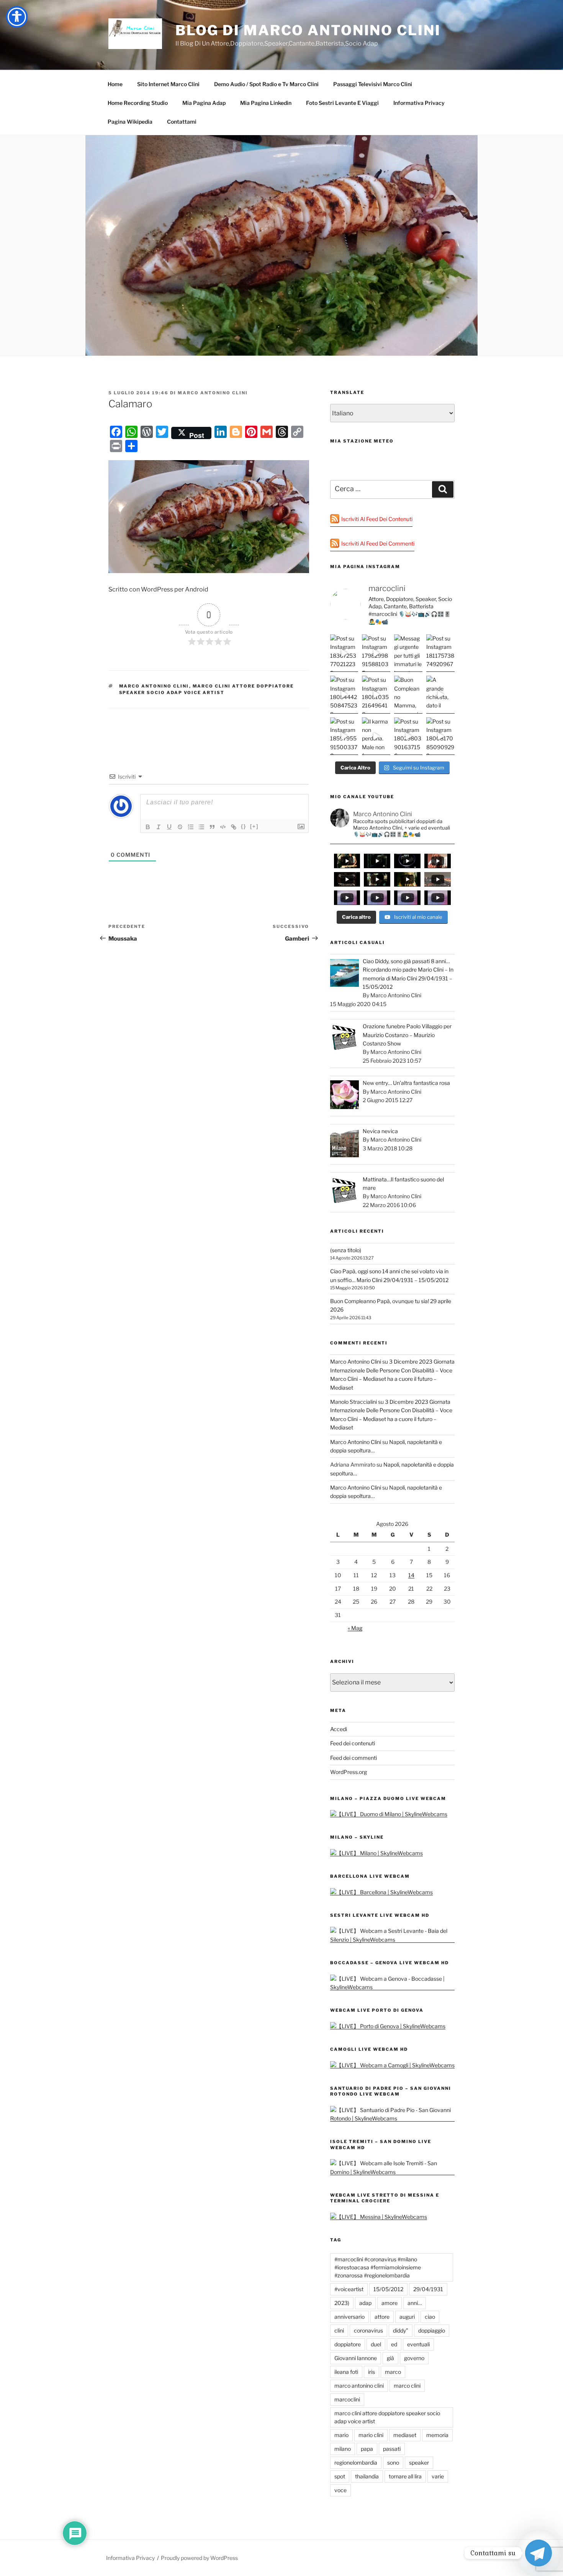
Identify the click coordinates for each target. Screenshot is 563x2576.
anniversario (349, 2317)
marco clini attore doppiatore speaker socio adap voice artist (387, 2417)
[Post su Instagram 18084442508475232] (344, 694)
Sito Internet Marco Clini (168, 84)
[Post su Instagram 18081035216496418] (376, 694)
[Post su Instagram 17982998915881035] (376, 653)
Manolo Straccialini (354, 1402)
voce (340, 2490)
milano (343, 2449)
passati (392, 2449)
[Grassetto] (148, 827)
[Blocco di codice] (223, 827)
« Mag (355, 1628)
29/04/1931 (428, 2289)
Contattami (182, 122)
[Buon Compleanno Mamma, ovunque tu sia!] (408, 694)
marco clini (407, 2386)
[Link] (234, 827)
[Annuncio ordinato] (191, 827)
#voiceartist (349, 2289)
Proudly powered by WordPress (199, 2558)
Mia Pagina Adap (204, 103)
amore (390, 2303)
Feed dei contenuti (353, 1743)
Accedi (339, 1729)
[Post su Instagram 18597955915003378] (344, 736)
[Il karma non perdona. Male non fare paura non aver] (376, 736)
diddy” (401, 2330)
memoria (437, 2435)
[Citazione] (212, 827)
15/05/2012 (388, 2289)
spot (340, 2476)
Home (115, 84)
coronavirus (368, 2330)
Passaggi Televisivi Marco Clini (373, 84)
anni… (415, 2303)
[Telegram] (538, 2553)
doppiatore (348, 2344)
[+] (254, 826)
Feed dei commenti (354, 1758)
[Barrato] (180, 827)
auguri (407, 2317)
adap (365, 2303)
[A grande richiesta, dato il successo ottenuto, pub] (440, 694)
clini (339, 2330)
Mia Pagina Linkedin (266, 103)
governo (414, 2358)
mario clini (371, 2435)
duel (376, 2344)
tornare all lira (405, 2476)
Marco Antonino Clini (213, 393)
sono (393, 2462)
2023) (342, 2303)
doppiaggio (432, 2330)
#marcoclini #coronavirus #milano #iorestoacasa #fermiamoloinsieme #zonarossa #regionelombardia (378, 2267)
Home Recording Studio (138, 103)
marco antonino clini (154, 686)
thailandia (367, 2476)
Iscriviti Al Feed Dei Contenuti (377, 519)
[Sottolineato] (169, 827)
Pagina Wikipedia (130, 122)
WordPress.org (349, 1772)
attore (382, 2317)
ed (394, 2344)
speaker (419, 2462)
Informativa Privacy (419, 103)
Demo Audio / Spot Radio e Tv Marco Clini (266, 84)
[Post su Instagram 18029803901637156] (408, 736)
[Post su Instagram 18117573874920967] (440, 653)
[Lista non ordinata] (201, 827)
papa (367, 2449)
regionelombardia (356, 2462)
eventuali (418, 2344)
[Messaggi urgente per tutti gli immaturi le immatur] (408, 653)
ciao (430, 2317)
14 (411, 1575)
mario (341, 2435)
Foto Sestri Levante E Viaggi (342, 103)
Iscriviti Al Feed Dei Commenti (378, 543)
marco (393, 2372)
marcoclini (347, 2399)
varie (438, 2476)
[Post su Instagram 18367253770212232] (344, 653)
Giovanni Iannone (356, 2358)
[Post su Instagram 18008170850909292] (440, 736)
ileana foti (346, 2372)
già (390, 2358)
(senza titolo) (346, 1250)
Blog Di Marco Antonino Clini (308, 30)
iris (372, 2372)
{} (244, 826)
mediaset (405, 2435)
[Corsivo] (159, 827)
